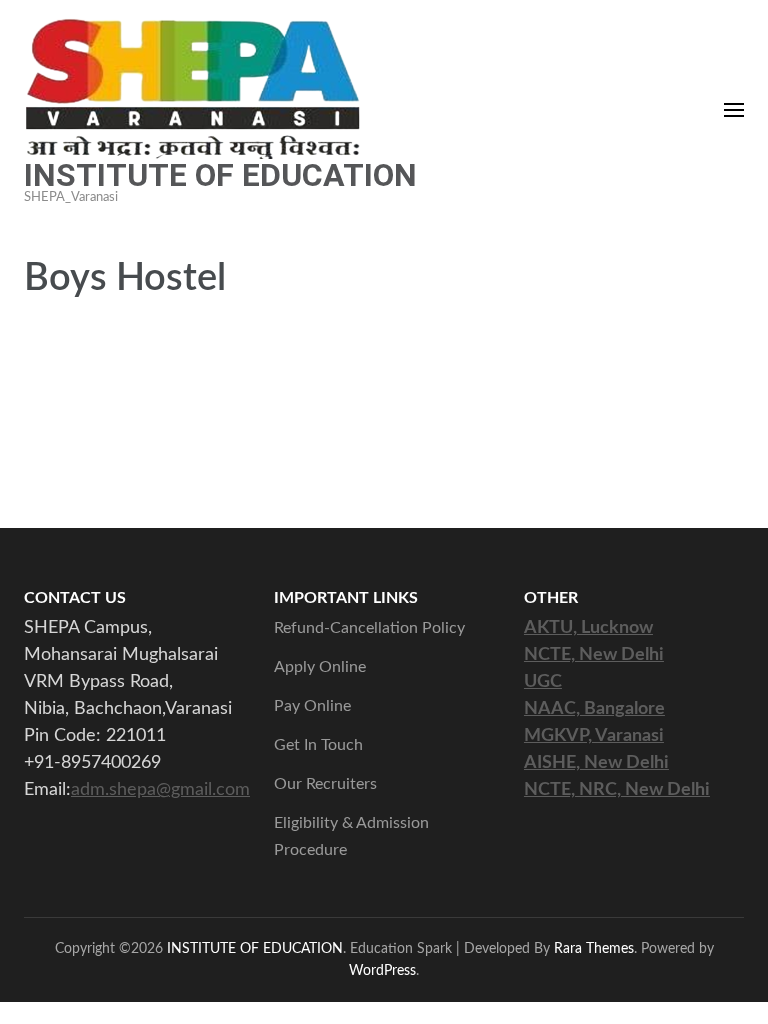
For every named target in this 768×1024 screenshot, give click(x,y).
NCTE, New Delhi (594, 655)
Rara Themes (594, 948)
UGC (543, 682)
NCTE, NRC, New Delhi (617, 790)
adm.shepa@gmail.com (160, 790)
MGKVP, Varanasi (594, 736)
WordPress (382, 970)
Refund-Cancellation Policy (369, 628)
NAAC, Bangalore (594, 709)
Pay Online (312, 706)
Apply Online (320, 667)
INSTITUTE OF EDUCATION (220, 175)
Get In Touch (318, 745)
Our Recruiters (325, 784)
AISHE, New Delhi (596, 763)
